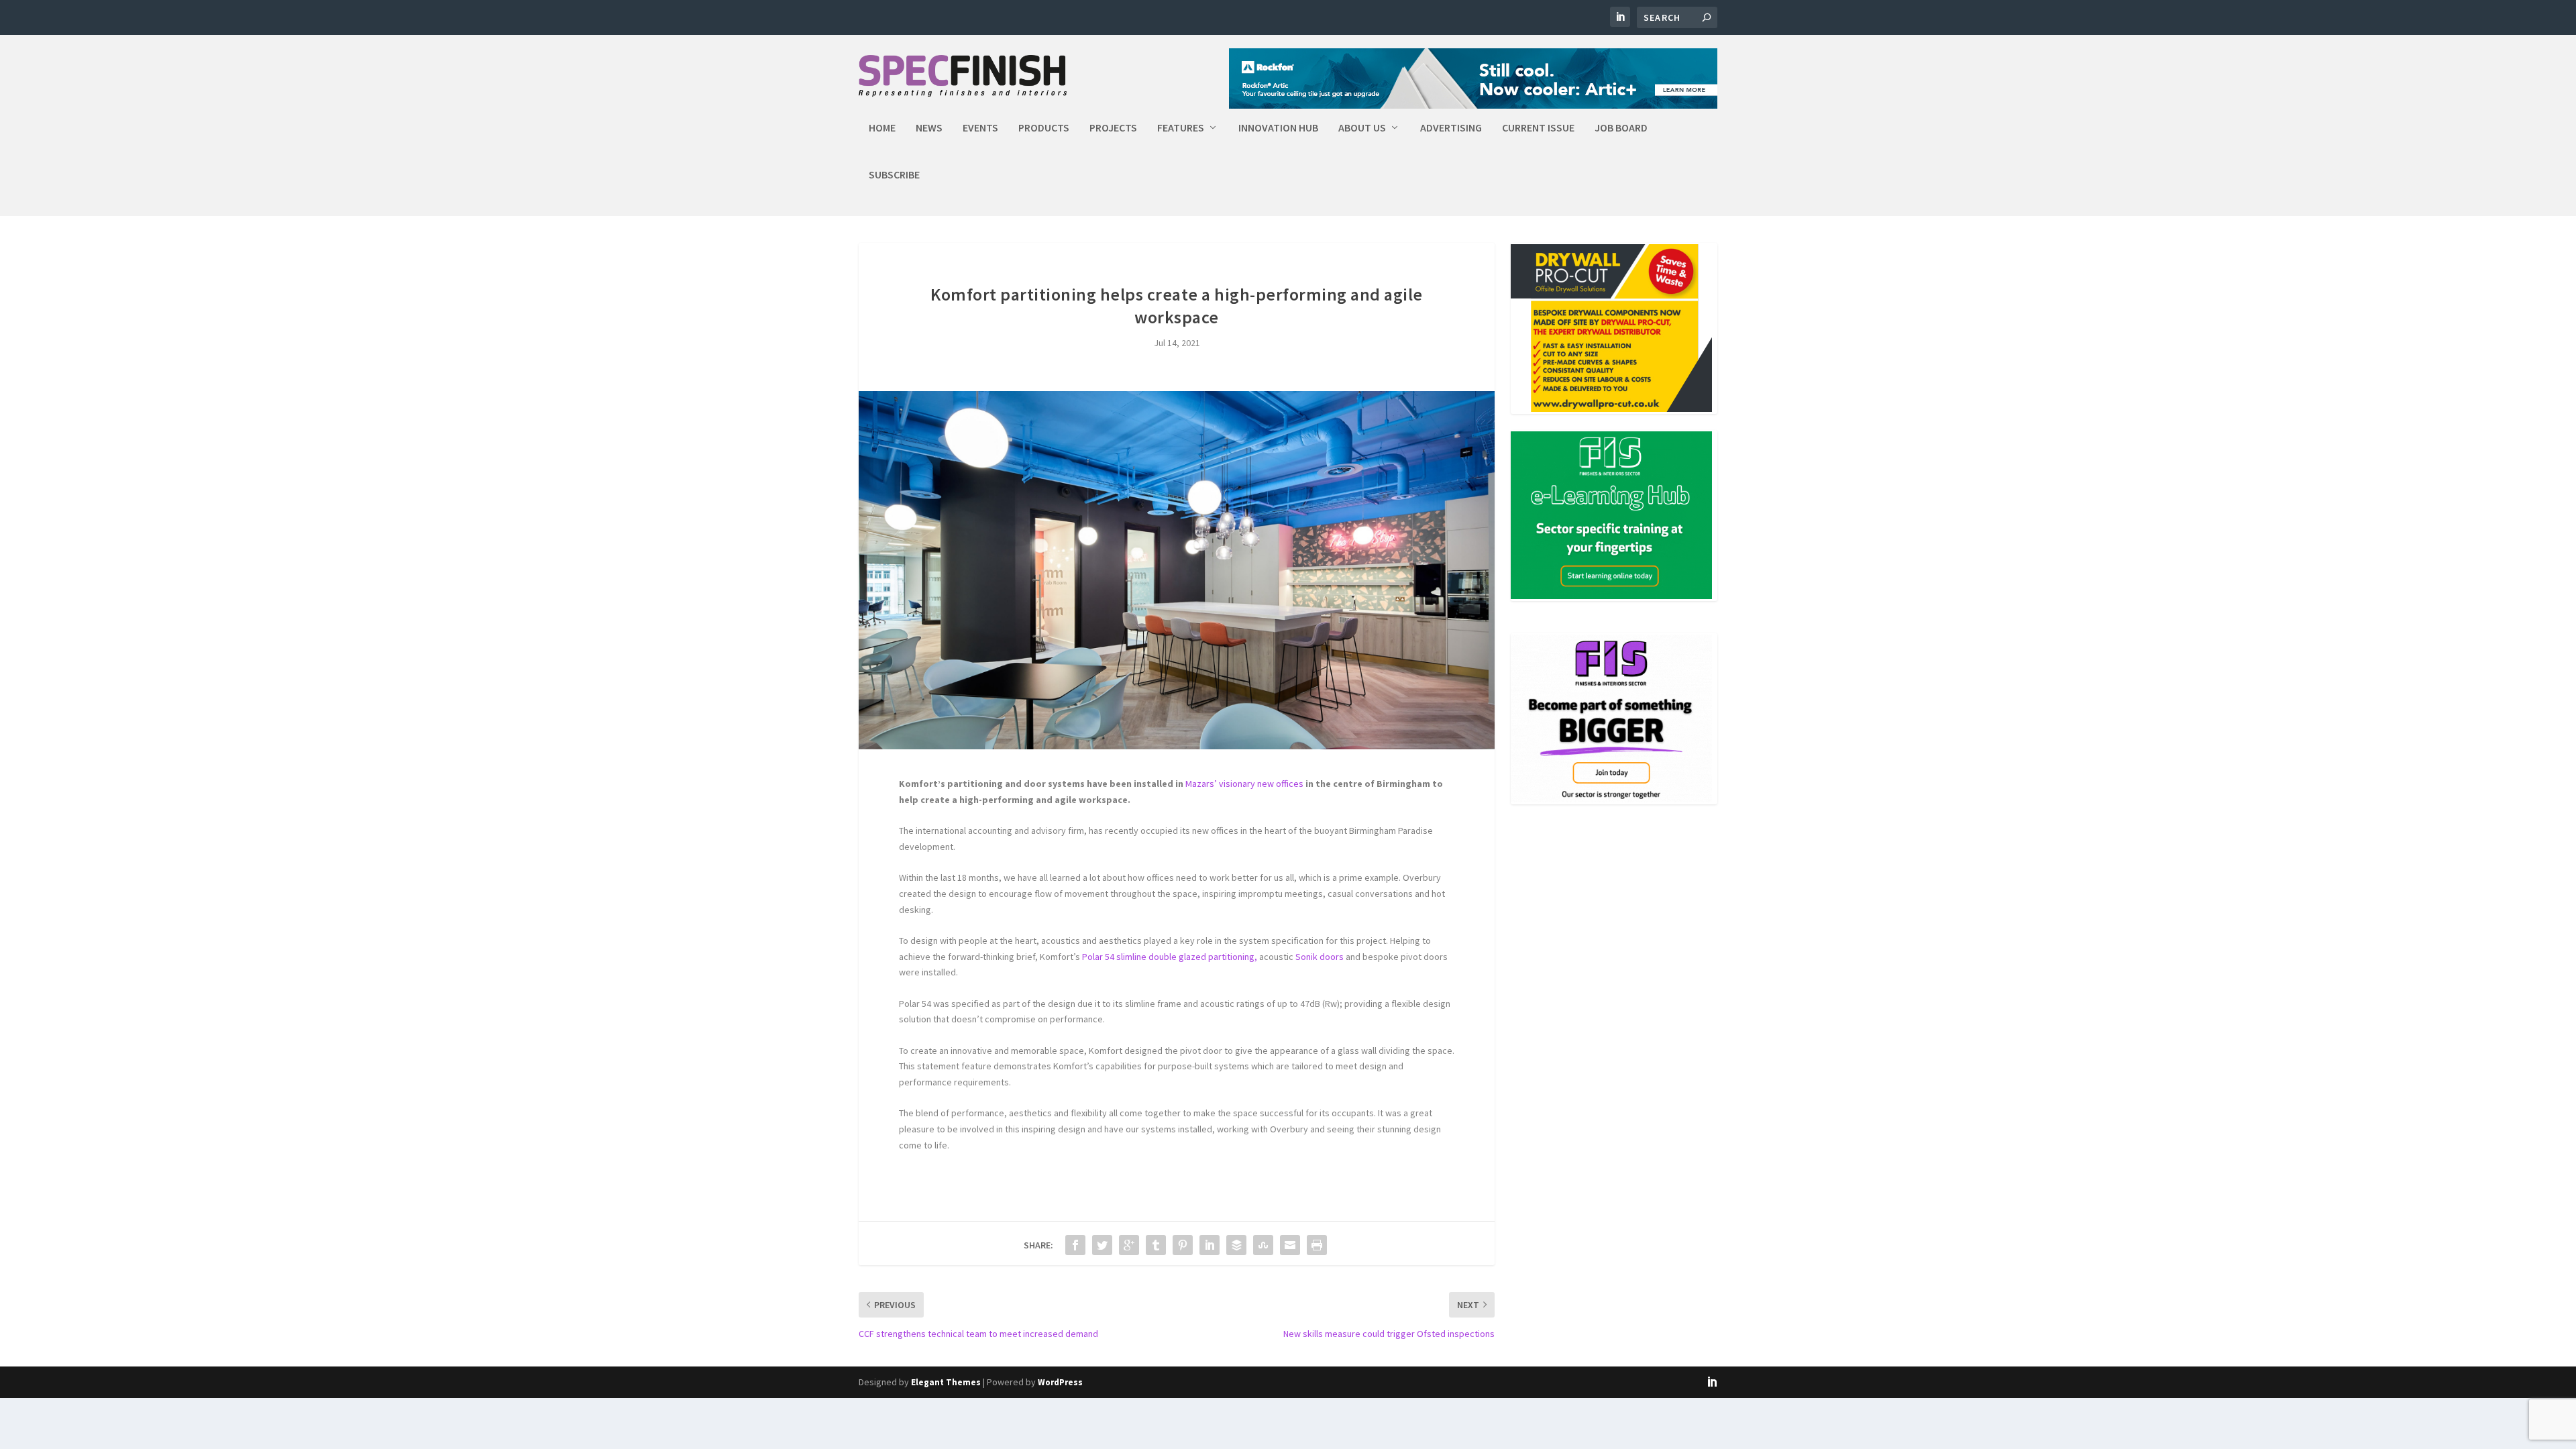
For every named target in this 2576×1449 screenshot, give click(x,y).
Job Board (1621, 128)
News (929, 128)
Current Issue (1538, 128)
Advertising (1451, 128)
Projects (1113, 128)
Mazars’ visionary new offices (1244, 784)
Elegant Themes (946, 1382)
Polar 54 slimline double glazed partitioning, (1170, 957)
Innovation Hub (1278, 128)
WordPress (1060, 1382)
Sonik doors (1320, 957)
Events (980, 128)
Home (882, 128)
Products (1044, 128)
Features (1181, 128)
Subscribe (894, 175)
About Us (1362, 128)
